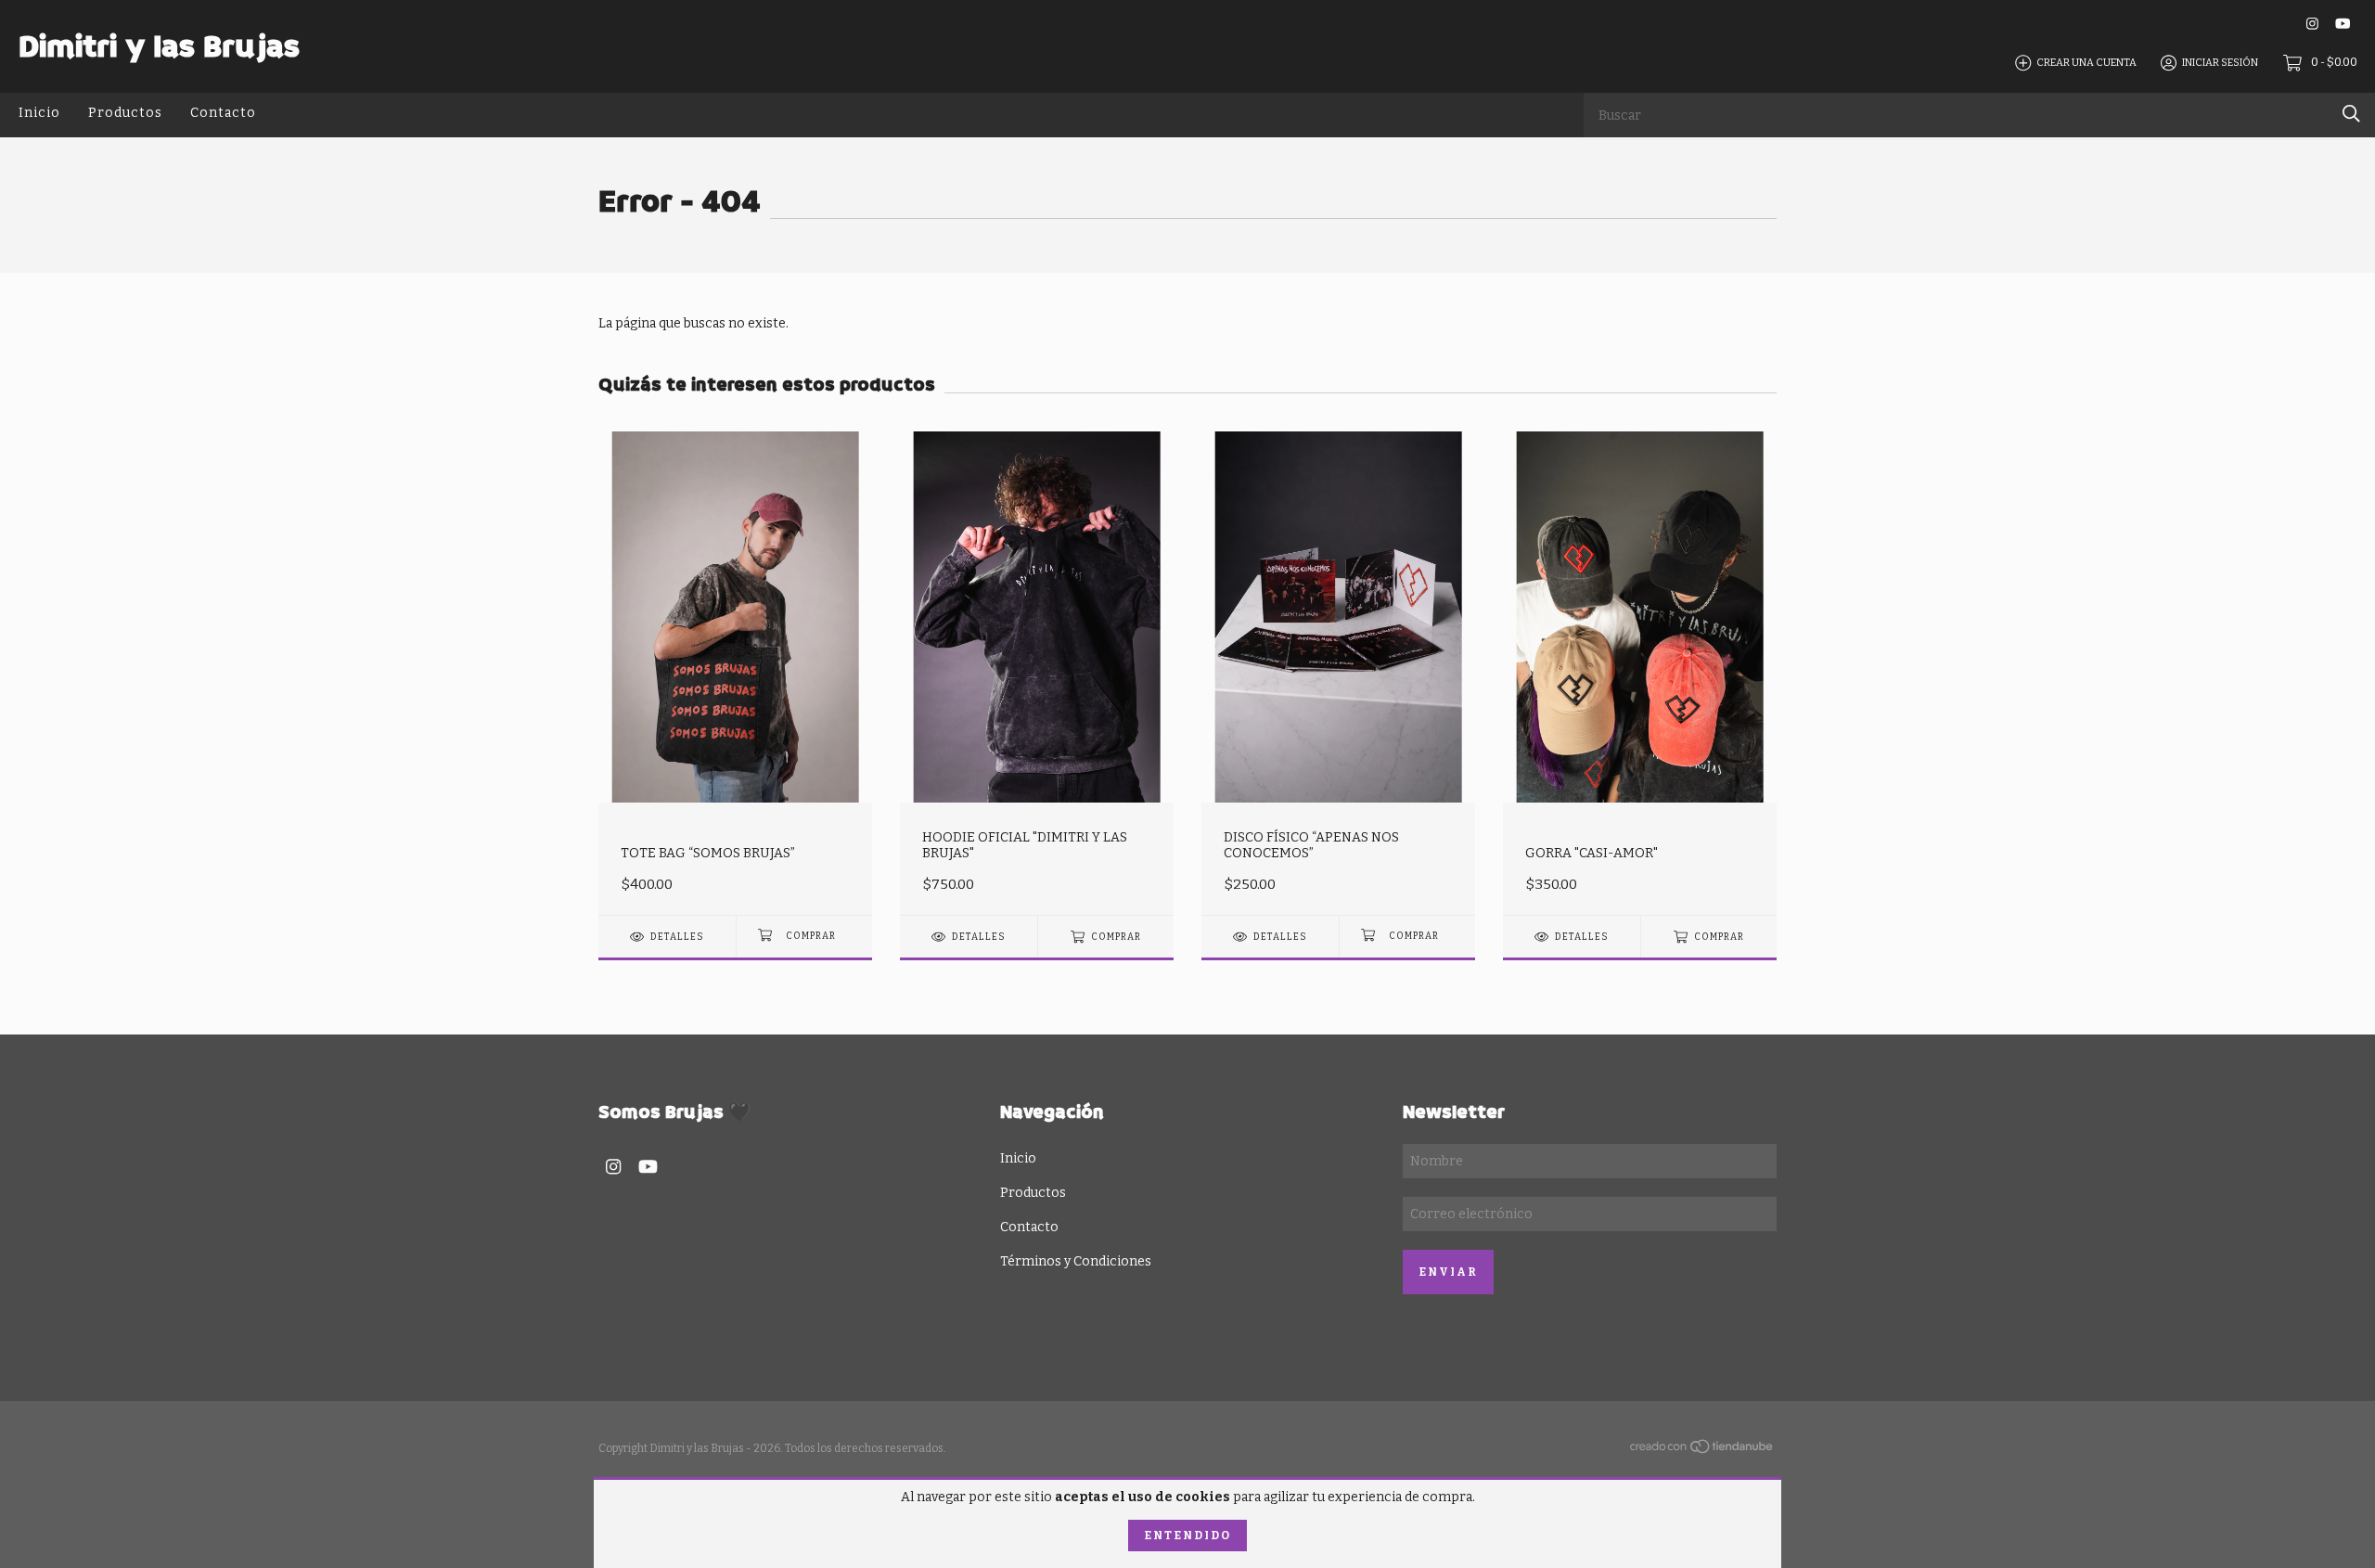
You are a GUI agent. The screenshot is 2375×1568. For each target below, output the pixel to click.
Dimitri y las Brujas (159, 46)
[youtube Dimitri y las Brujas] (2343, 24)
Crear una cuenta (2086, 63)
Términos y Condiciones (1076, 1261)
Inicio (39, 113)
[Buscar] (2351, 114)
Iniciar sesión (2220, 63)
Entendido (1187, 1536)
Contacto (223, 113)
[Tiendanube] (1702, 1451)
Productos (125, 113)
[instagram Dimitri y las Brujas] (2312, 24)
